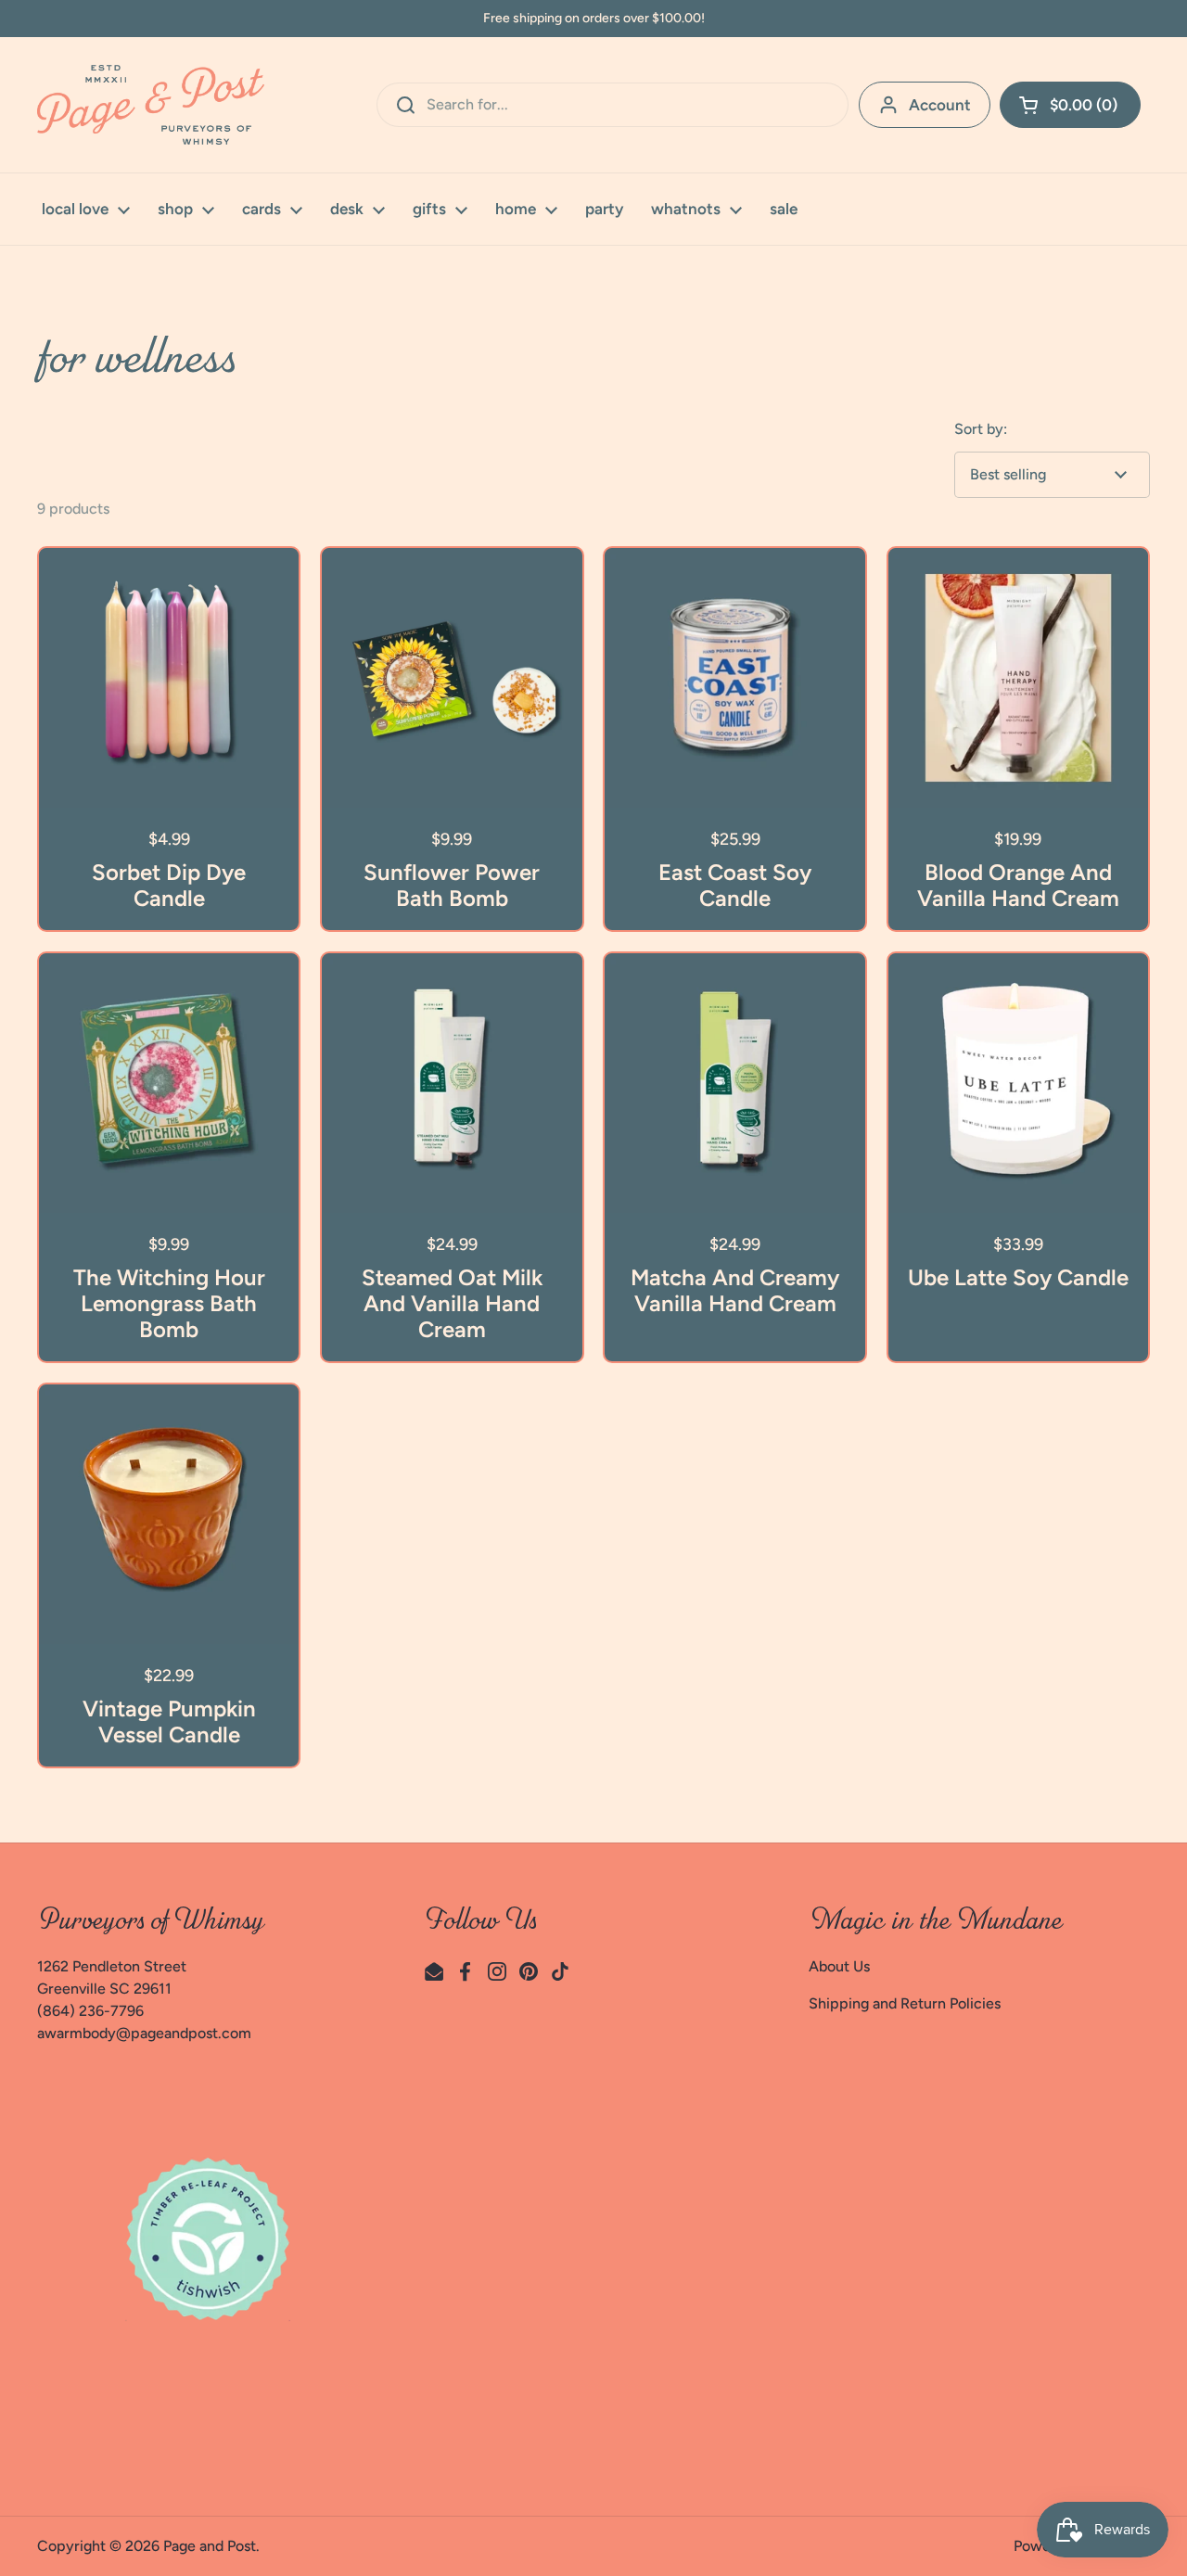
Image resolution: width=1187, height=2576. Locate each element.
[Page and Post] (151, 105)
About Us (839, 1966)
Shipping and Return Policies (905, 2003)
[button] (1070, 105)
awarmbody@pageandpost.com (144, 2033)
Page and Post (210, 2546)
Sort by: (981, 429)
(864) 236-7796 (90, 2011)
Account (940, 105)
